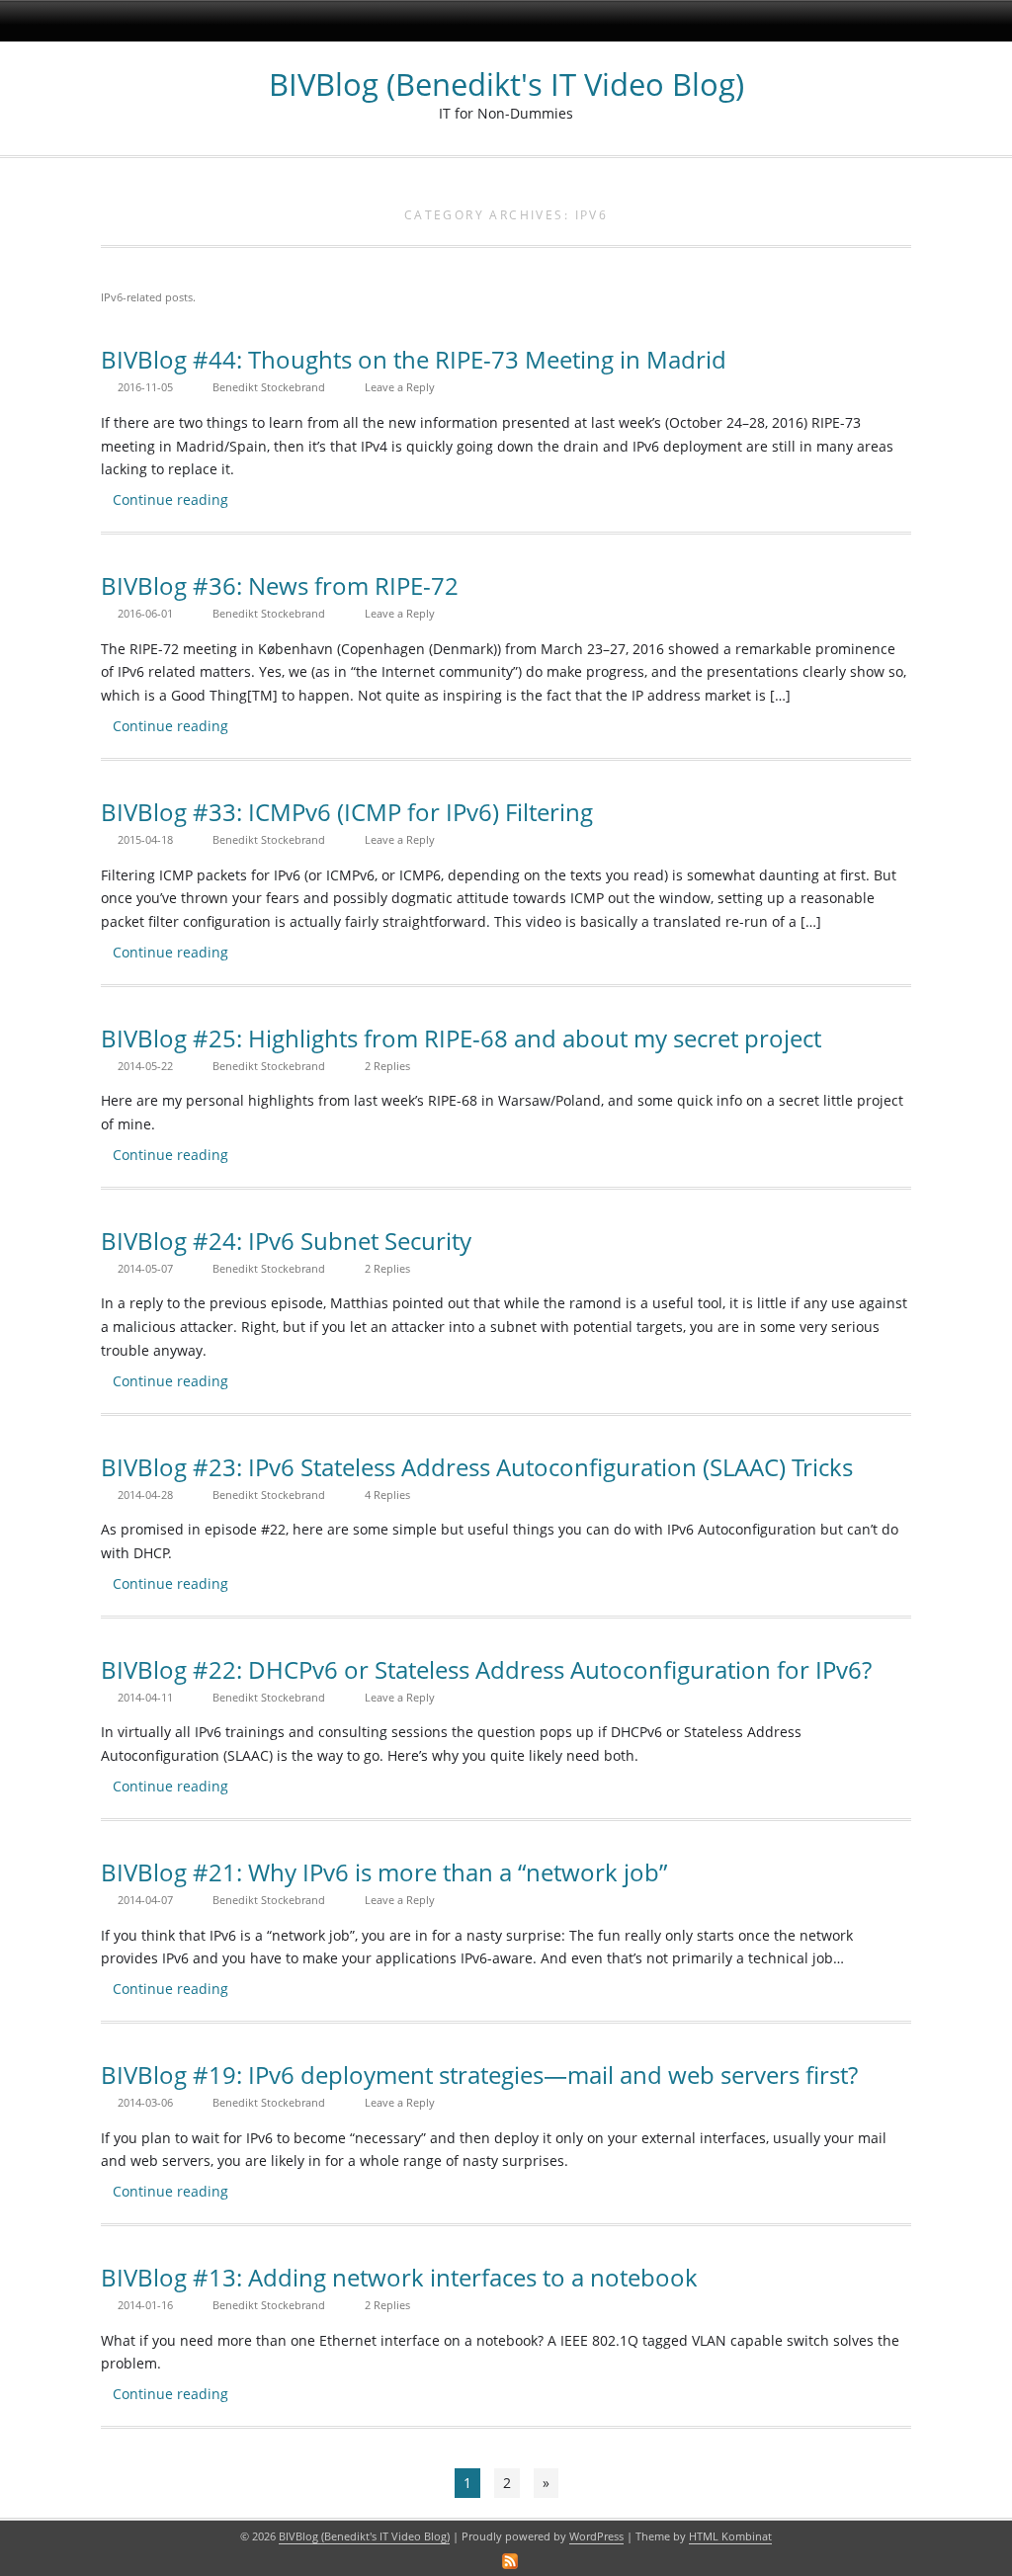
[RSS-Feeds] (510, 2561)
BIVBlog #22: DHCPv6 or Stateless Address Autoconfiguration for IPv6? (486, 1669)
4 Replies (387, 1495)
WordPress (596, 2536)
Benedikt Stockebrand (269, 387)
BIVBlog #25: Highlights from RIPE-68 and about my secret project (461, 1038)
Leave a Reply (400, 387)
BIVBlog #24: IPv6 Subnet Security (286, 1241)
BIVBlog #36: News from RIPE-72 (280, 585)
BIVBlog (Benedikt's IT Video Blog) (506, 84)
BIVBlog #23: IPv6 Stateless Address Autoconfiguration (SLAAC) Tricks (477, 1467)
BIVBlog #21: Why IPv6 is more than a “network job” (384, 1872)
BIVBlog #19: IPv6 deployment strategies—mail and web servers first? (479, 2075)
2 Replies (387, 1066)
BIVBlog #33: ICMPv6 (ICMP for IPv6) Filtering (347, 812)
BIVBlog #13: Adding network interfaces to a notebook (399, 2277)
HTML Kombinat (730, 2536)
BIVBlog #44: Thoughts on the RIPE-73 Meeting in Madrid (414, 359)
